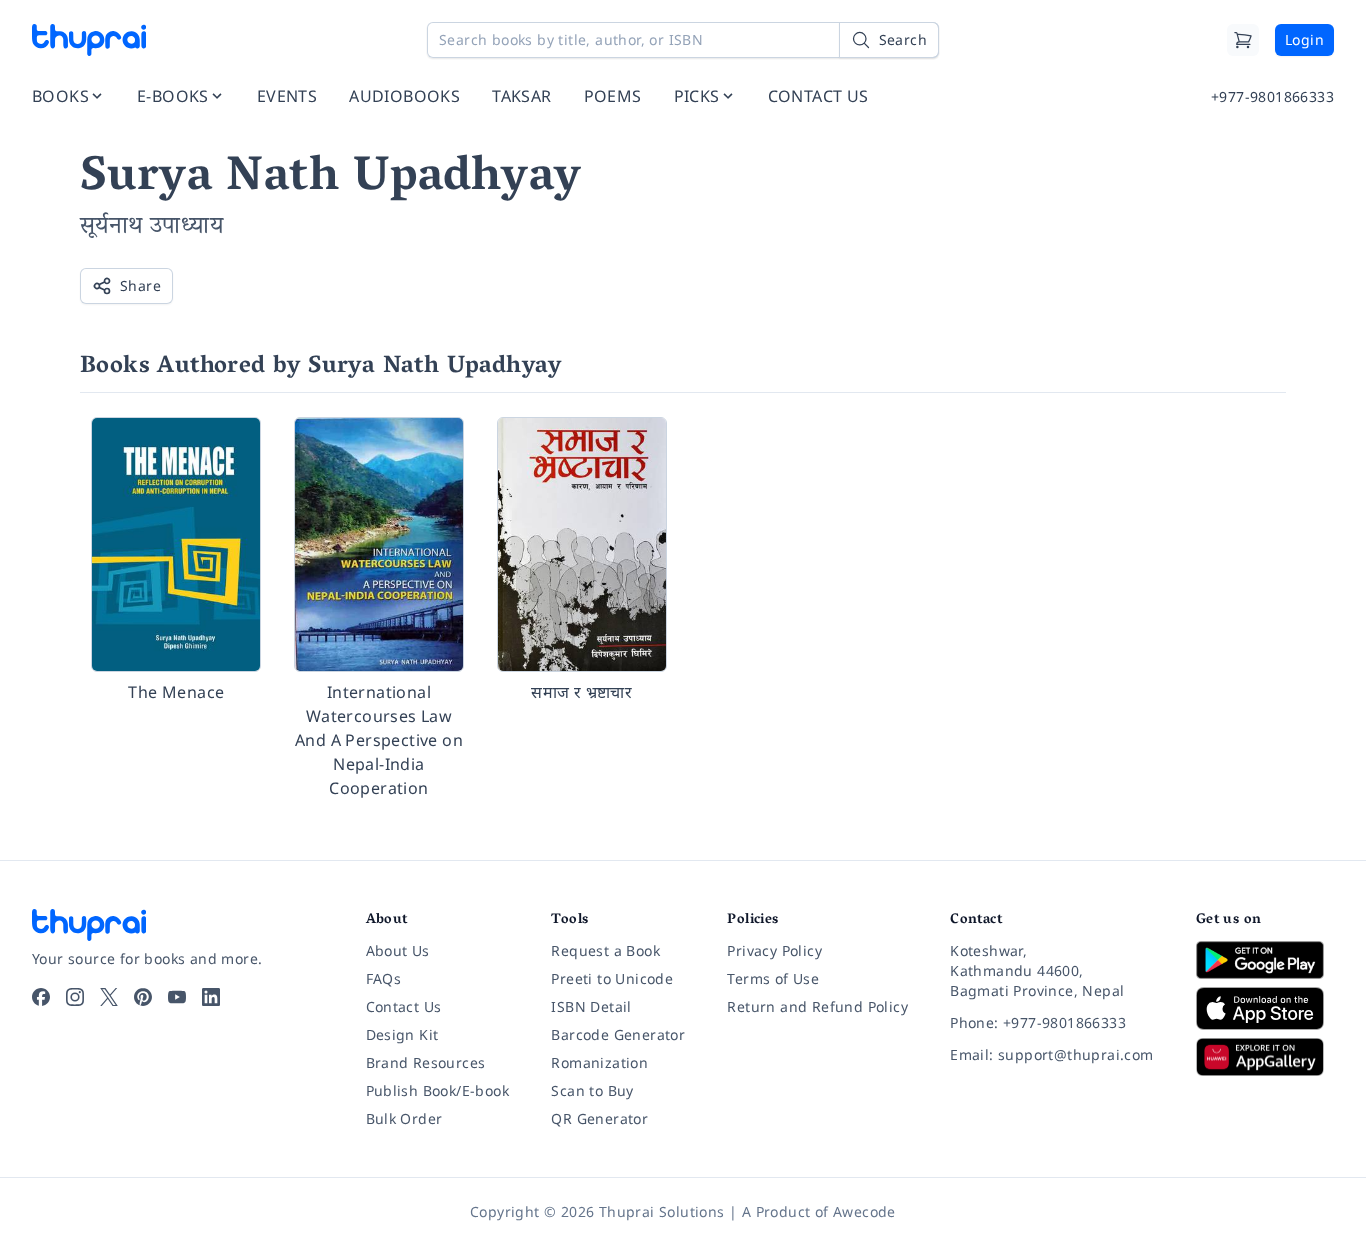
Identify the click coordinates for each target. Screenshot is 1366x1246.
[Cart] (1243, 40)
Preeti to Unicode (612, 978)
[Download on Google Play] (1265, 960)
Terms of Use (773, 978)
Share (140, 285)
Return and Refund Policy (817, 1006)
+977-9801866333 (1272, 96)
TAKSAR (521, 96)
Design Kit (402, 1034)
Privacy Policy (774, 950)
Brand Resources (426, 1062)
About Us (398, 950)
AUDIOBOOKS (404, 96)
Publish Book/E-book (438, 1090)
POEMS (613, 96)
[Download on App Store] (1265, 1008)
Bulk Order (404, 1118)
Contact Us (404, 1006)
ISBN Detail (591, 1006)
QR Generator (599, 1118)
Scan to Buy (592, 1090)
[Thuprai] (89, 40)
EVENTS (287, 96)
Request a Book (605, 950)
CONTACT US (818, 96)
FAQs (384, 978)
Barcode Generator (618, 1034)
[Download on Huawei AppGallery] (1265, 1057)
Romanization (599, 1062)
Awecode (864, 1211)
